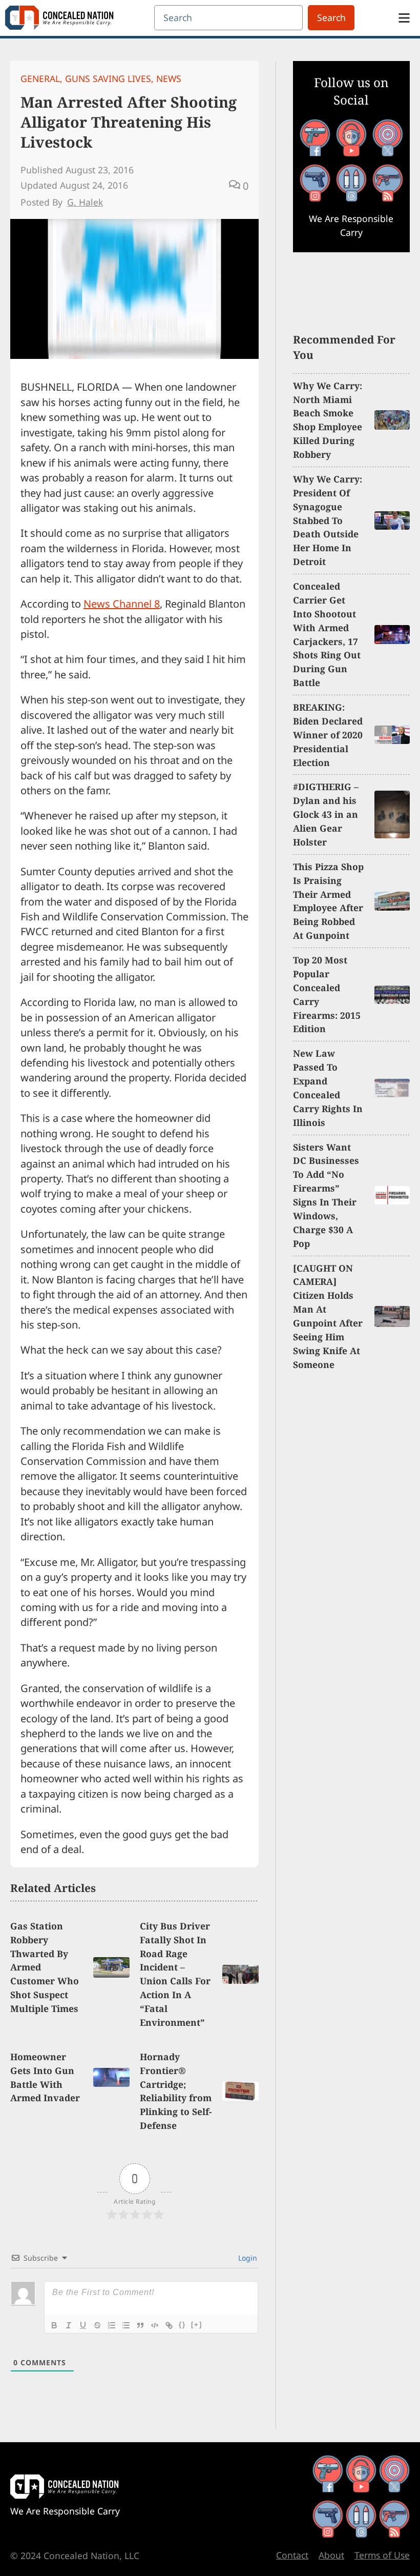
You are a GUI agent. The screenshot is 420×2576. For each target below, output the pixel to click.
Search (331, 17)
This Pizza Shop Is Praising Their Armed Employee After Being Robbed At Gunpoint (328, 901)
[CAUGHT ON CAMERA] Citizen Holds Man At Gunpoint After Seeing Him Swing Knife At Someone (328, 1316)
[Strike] (97, 2325)
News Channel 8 (122, 604)
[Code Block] (155, 2325)
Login (247, 2258)
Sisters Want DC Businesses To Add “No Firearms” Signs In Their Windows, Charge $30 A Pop (326, 1195)
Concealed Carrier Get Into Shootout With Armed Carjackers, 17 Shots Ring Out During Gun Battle (327, 634)
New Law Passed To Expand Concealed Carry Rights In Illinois (328, 1088)
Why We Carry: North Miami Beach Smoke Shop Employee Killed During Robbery (328, 420)
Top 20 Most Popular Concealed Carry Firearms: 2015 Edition (327, 994)
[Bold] (54, 2325)
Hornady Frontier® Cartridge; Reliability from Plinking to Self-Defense (176, 2091)
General (40, 78)
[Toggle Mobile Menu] (404, 18)
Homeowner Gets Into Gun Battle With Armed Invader (45, 2077)
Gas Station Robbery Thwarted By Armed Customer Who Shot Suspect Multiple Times (45, 1967)
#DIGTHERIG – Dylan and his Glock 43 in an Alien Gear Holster (326, 814)
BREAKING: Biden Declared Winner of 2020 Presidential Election (328, 735)
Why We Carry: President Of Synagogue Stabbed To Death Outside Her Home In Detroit (328, 520)
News (169, 78)
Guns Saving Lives (108, 78)
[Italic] (69, 2325)
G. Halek (85, 202)
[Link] (169, 2325)
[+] (197, 2325)
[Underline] (83, 2325)
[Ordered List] (112, 2325)
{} (182, 2325)
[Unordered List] (126, 2325)
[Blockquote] (140, 2325)
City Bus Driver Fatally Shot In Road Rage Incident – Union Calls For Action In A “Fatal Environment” (175, 1974)
